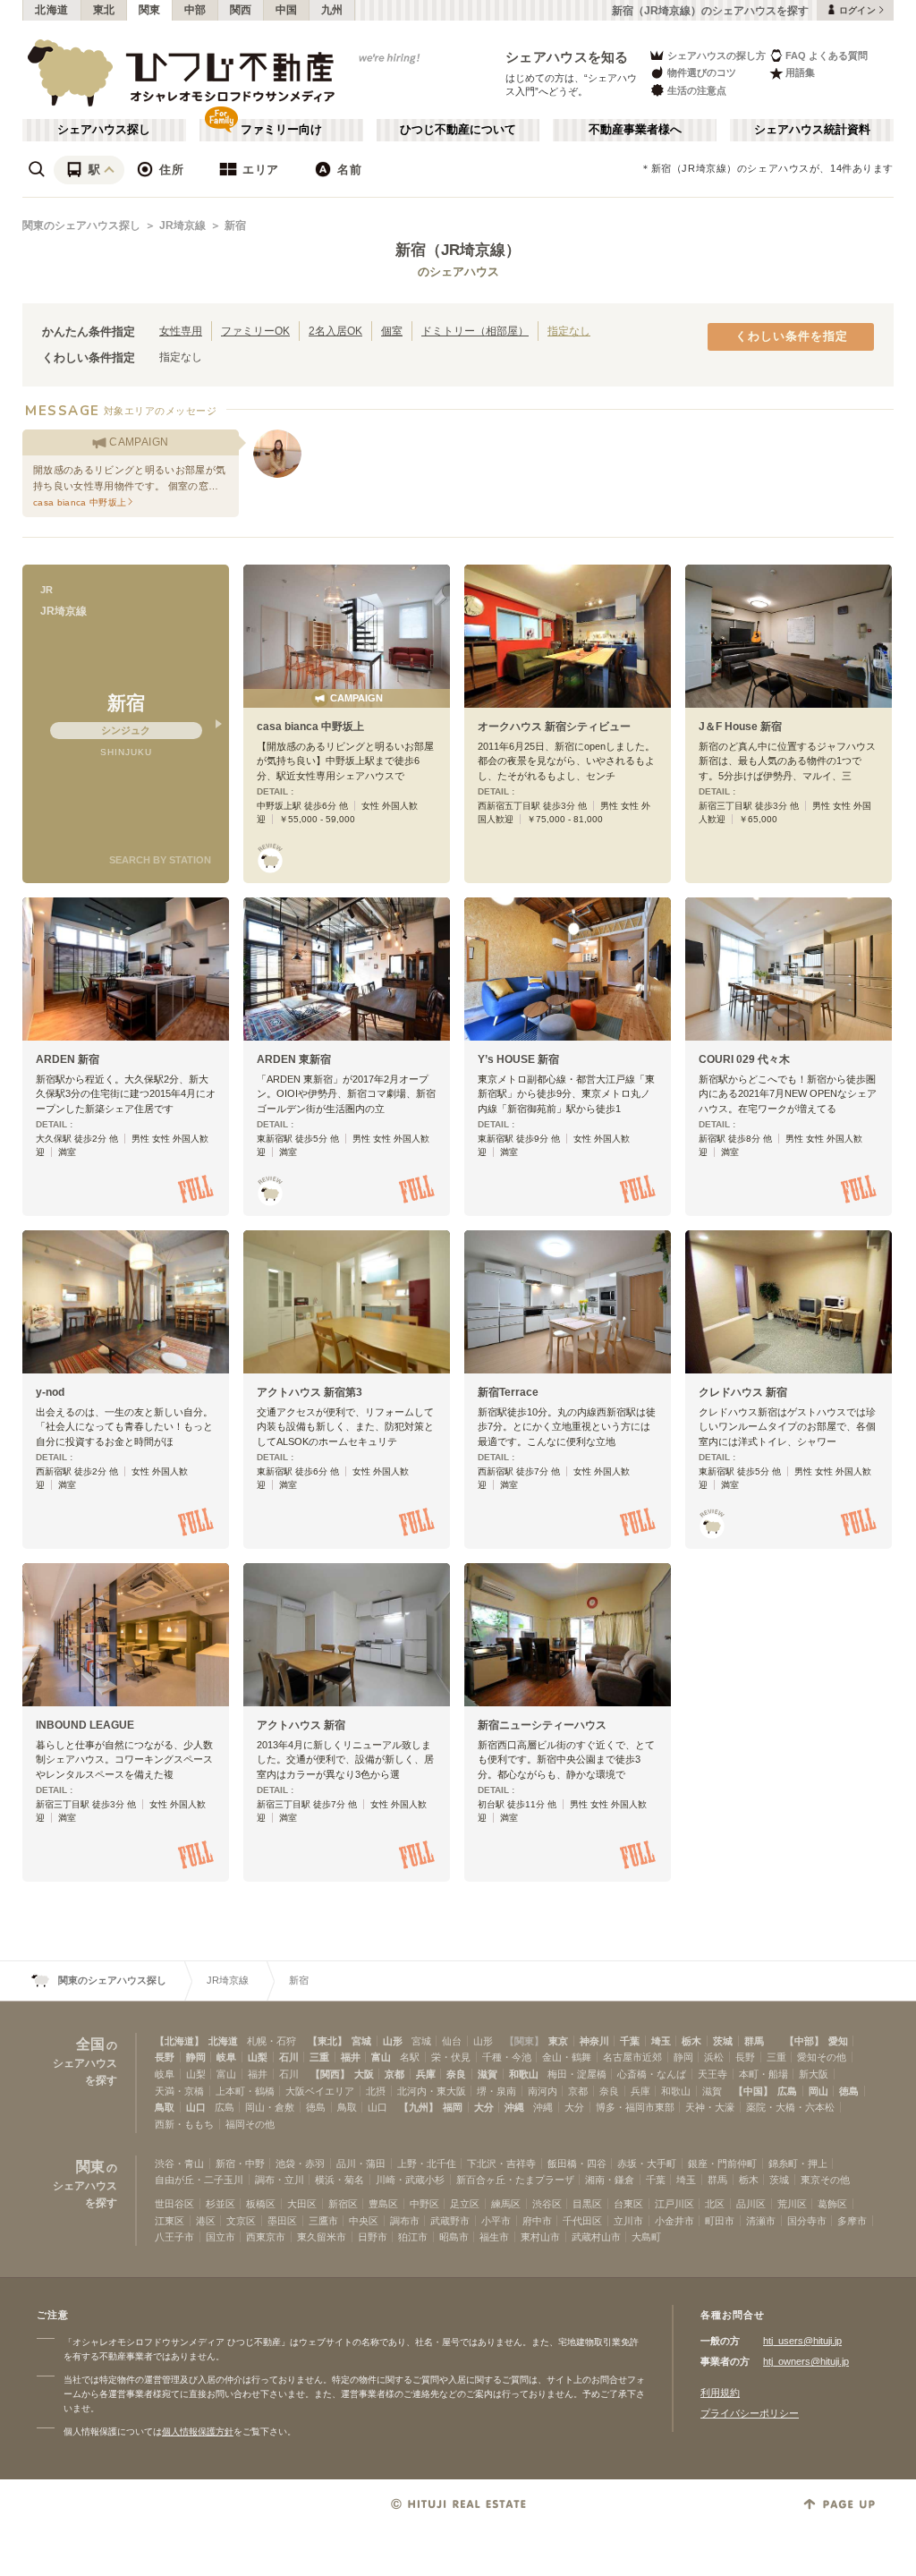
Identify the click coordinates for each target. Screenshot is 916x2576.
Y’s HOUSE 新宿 (518, 1059)
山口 (196, 2107)
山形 (393, 2041)
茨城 (723, 2041)
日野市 (373, 2237)
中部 (195, 10)
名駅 (410, 2057)
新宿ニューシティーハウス (542, 1725)
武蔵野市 (450, 2221)
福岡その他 (250, 2124)
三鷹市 (323, 2221)
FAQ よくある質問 (827, 55)
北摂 (376, 2091)
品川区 (751, 2204)
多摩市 (852, 2221)
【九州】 (419, 2107)
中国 (287, 10)
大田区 (302, 2204)
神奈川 (594, 2041)
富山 (381, 2057)
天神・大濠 (710, 2107)
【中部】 (804, 2041)
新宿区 (343, 2204)
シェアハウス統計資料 (812, 130)
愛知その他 (822, 2057)
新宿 (235, 225)
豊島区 (383, 2204)
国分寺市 (807, 2221)
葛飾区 (832, 2204)
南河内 (543, 2091)
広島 (787, 2091)
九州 (332, 10)
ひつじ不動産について (458, 130)
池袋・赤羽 (300, 2164)
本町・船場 (763, 2074)
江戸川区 (674, 2204)
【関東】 (524, 2041)
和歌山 (524, 2074)
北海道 (52, 10)
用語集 (800, 72)
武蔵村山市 (596, 2237)
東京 (558, 2041)
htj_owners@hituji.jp (806, 2361)
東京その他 (825, 2180)
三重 (319, 2057)
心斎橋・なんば (652, 2074)
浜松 (714, 2057)
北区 (715, 2204)
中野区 (424, 2204)
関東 (150, 10)
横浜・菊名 (339, 2180)
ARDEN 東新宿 (294, 1059)
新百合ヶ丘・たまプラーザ (515, 2180)
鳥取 (165, 2107)
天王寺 (712, 2074)
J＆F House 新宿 (740, 727)
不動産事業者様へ (635, 130)
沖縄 (514, 2107)
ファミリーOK (255, 331)
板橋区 (261, 2204)
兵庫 (426, 2074)
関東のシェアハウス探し (81, 225)
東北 (104, 10)
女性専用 (181, 331)
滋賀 (488, 2074)
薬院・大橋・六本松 (790, 2107)
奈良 (456, 2074)
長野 (165, 2057)
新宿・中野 (240, 2164)
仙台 (452, 2041)
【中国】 (753, 2091)
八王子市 (174, 2237)
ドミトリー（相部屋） (475, 331)
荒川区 (792, 2204)
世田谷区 (174, 2204)
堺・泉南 (496, 2091)
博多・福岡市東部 (635, 2107)
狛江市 (413, 2237)
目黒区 (587, 2204)
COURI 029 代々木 (744, 1059)
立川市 (628, 2221)
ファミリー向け (281, 130)
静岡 (196, 2057)
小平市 (496, 2221)
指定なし (569, 331)
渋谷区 (547, 2204)
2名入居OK (335, 331)
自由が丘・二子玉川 (199, 2180)
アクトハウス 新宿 (301, 1725)
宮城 (361, 2041)
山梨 (258, 2057)
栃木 (691, 2041)
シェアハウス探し (104, 130)
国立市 (221, 2237)
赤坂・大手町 (647, 2164)
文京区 (241, 2221)
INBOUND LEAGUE (85, 1725)
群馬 (754, 2041)
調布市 (405, 2221)
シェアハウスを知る (567, 57)
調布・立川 (280, 2180)
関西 (241, 10)
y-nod (50, 1392)
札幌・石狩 (271, 2041)
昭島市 (454, 2237)
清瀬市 (761, 2221)
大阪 (364, 2074)
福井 (351, 2057)
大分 (484, 2107)
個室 (392, 331)
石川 (289, 2057)
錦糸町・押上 (798, 2164)
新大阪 (814, 2074)
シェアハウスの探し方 (717, 55)
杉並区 (221, 2204)
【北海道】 (179, 2041)
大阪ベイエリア (320, 2091)
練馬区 (506, 2204)
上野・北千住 (427, 2164)
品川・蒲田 (361, 2164)
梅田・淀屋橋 (577, 2074)
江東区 (170, 2221)
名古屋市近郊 (632, 2057)
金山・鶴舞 (567, 2057)
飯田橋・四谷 (577, 2164)
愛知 (838, 2041)
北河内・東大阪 (432, 2091)
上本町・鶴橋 (245, 2091)
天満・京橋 (179, 2091)
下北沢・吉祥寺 (501, 2164)
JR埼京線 (182, 225)
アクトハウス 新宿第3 (310, 1392)
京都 (394, 2074)
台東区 (628, 2204)
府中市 (537, 2221)
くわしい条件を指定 (792, 336)
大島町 (646, 2237)
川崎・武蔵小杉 (410, 2180)
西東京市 (266, 2237)
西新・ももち (184, 2124)
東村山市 (540, 2237)
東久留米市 (322, 2237)
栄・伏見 (451, 2057)
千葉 (630, 2041)
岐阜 (226, 2057)
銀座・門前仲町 (722, 2164)
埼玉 (661, 2041)
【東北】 (327, 2041)
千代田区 (582, 2221)
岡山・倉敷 (270, 2107)
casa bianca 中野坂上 (310, 727)
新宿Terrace (508, 1392)
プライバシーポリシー (750, 2413)
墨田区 (282, 2221)
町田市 (720, 2221)
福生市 (494, 2237)
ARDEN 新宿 (68, 1059)
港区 (206, 2221)
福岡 (453, 2107)
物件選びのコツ (702, 72)
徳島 (849, 2091)
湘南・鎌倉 (610, 2180)
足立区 (465, 2204)
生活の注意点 (697, 90)
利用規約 (720, 2393)
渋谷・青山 (179, 2164)
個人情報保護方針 (198, 2431)
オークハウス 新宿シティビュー (554, 727)
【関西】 (330, 2074)
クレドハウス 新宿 (743, 1392)
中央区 (364, 2221)
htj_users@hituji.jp (802, 2341)
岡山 (818, 2091)
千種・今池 (507, 2057)
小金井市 (674, 2221)
